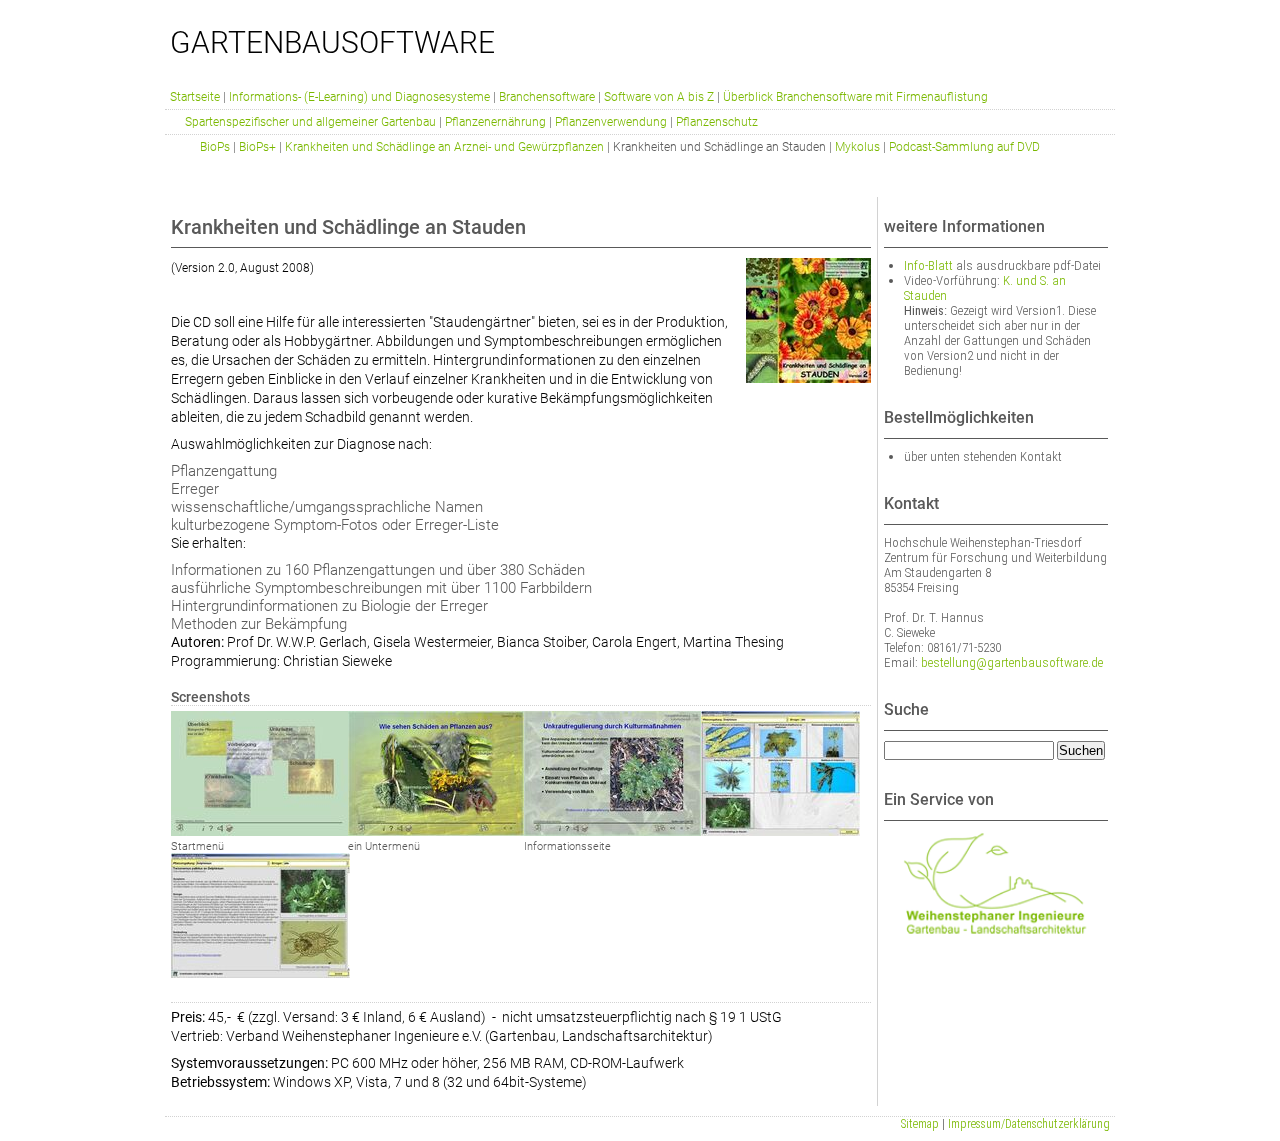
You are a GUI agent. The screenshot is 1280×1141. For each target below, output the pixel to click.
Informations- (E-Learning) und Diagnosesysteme (359, 97)
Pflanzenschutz (717, 122)
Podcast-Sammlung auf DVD (964, 147)
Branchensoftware (547, 97)
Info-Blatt (928, 265)
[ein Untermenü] (436, 831)
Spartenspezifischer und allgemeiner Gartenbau (310, 122)
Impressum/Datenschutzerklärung (1029, 1124)
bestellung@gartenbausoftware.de (1012, 662)
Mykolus (857, 147)
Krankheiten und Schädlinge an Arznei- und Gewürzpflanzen (444, 147)
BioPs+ (257, 147)
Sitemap (920, 1124)
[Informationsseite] (612, 831)
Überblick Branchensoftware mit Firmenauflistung (855, 97)
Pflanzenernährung (495, 122)
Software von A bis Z (659, 97)
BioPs (215, 147)
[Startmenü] (259, 831)
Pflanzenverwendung (611, 122)
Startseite (195, 97)
